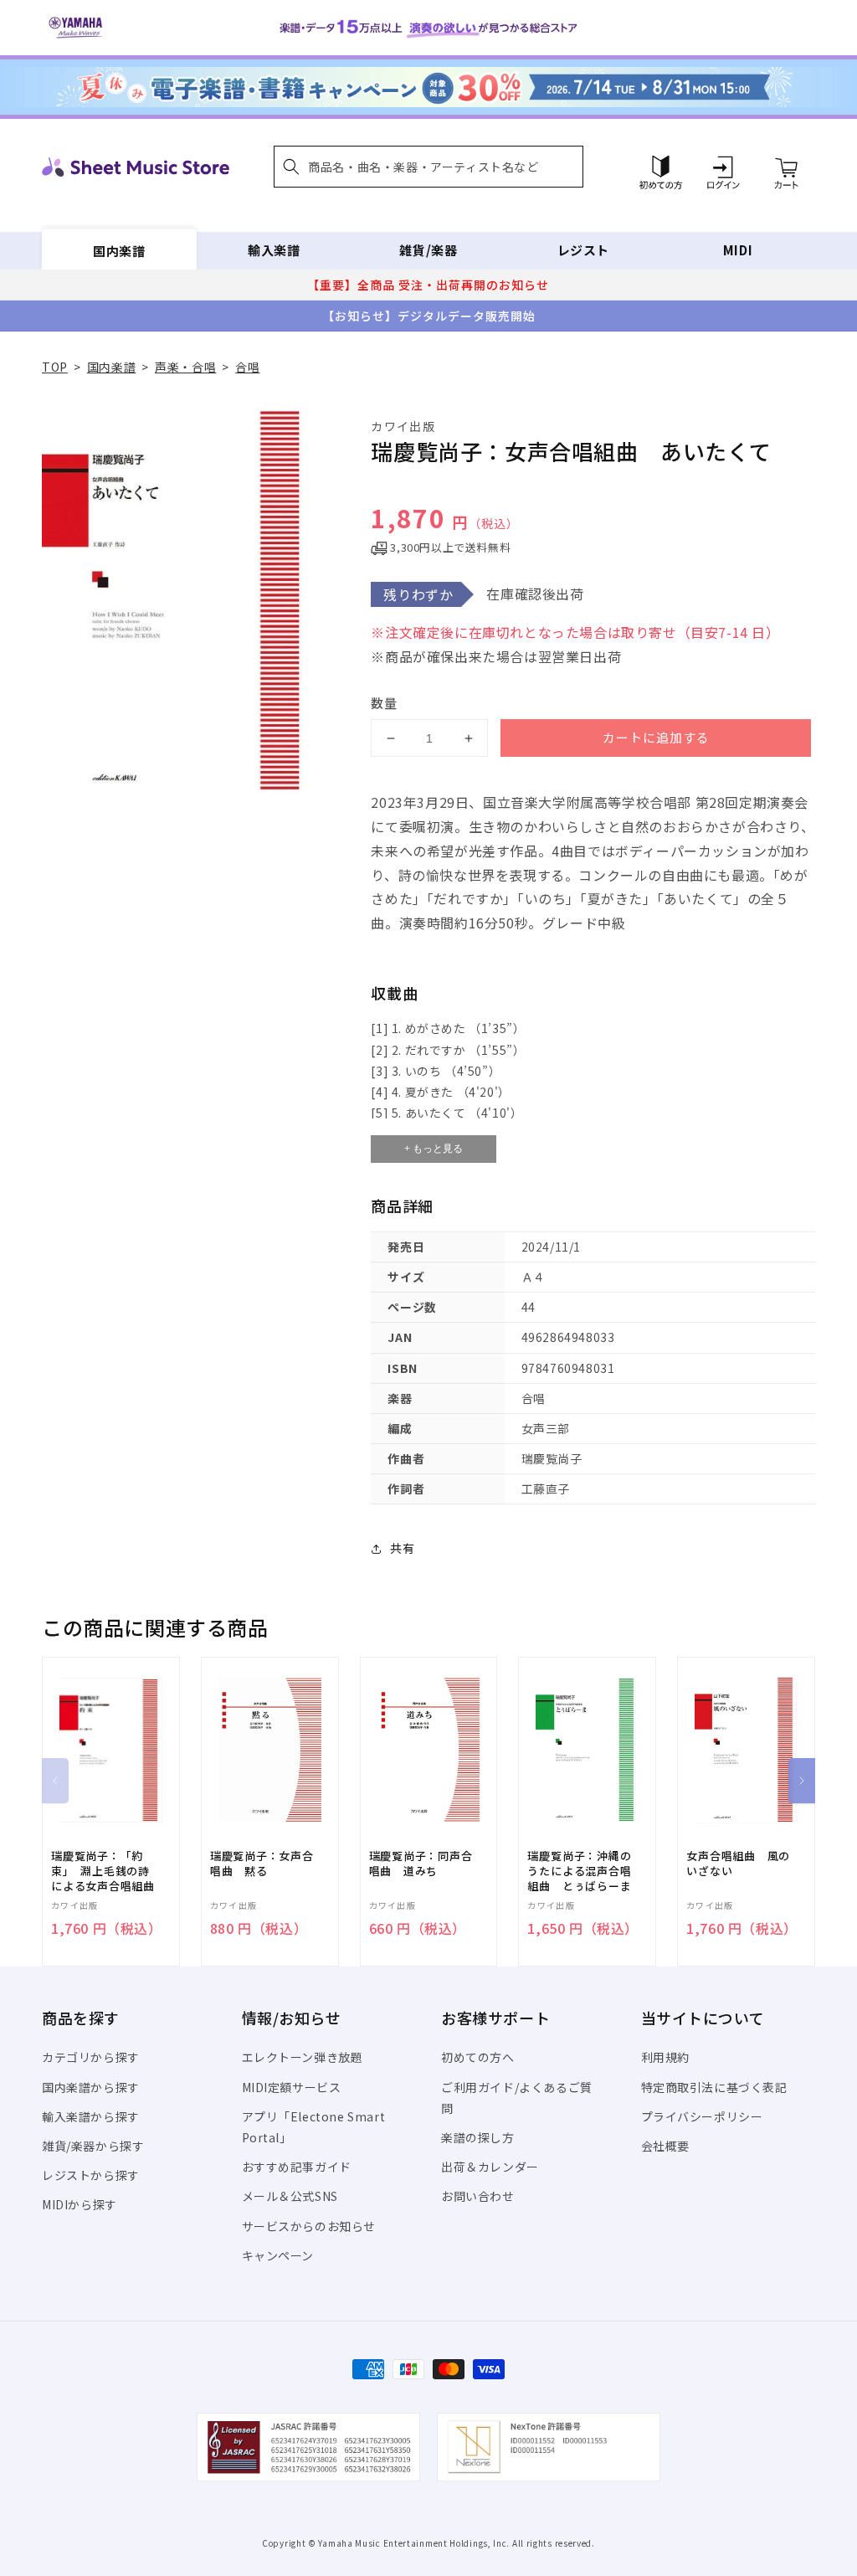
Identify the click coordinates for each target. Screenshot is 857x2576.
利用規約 (665, 2057)
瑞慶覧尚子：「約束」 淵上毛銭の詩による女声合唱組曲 (103, 1871)
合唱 (247, 367)
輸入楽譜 (274, 250)
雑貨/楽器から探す (93, 2146)
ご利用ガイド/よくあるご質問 (517, 2098)
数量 (384, 703)
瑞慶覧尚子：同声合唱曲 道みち (421, 1864)
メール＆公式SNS (290, 2196)
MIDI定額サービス (292, 2087)
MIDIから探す (80, 2204)
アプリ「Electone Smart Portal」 (314, 2127)
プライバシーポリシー (702, 2116)
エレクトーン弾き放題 (303, 2057)
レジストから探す (91, 2175)
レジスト (583, 250)
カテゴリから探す (91, 2057)
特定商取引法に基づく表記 (714, 2087)
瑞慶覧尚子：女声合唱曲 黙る (262, 1864)
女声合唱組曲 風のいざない (738, 1864)
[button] (428, 167)
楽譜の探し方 (478, 2137)
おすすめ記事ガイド (297, 2167)
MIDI (738, 250)
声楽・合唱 (185, 367)
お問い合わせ (478, 2196)
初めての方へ (478, 2057)
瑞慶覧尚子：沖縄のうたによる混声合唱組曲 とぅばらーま (579, 1871)
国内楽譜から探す (91, 2087)
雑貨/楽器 (428, 250)
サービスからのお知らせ (309, 2226)
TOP (55, 367)
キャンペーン (278, 2255)
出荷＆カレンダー (490, 2167)
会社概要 (665, 2146)
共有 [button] (402, 1548)
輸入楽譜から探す (91, 2116)
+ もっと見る (434, 1149)
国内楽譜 (119, 250)
